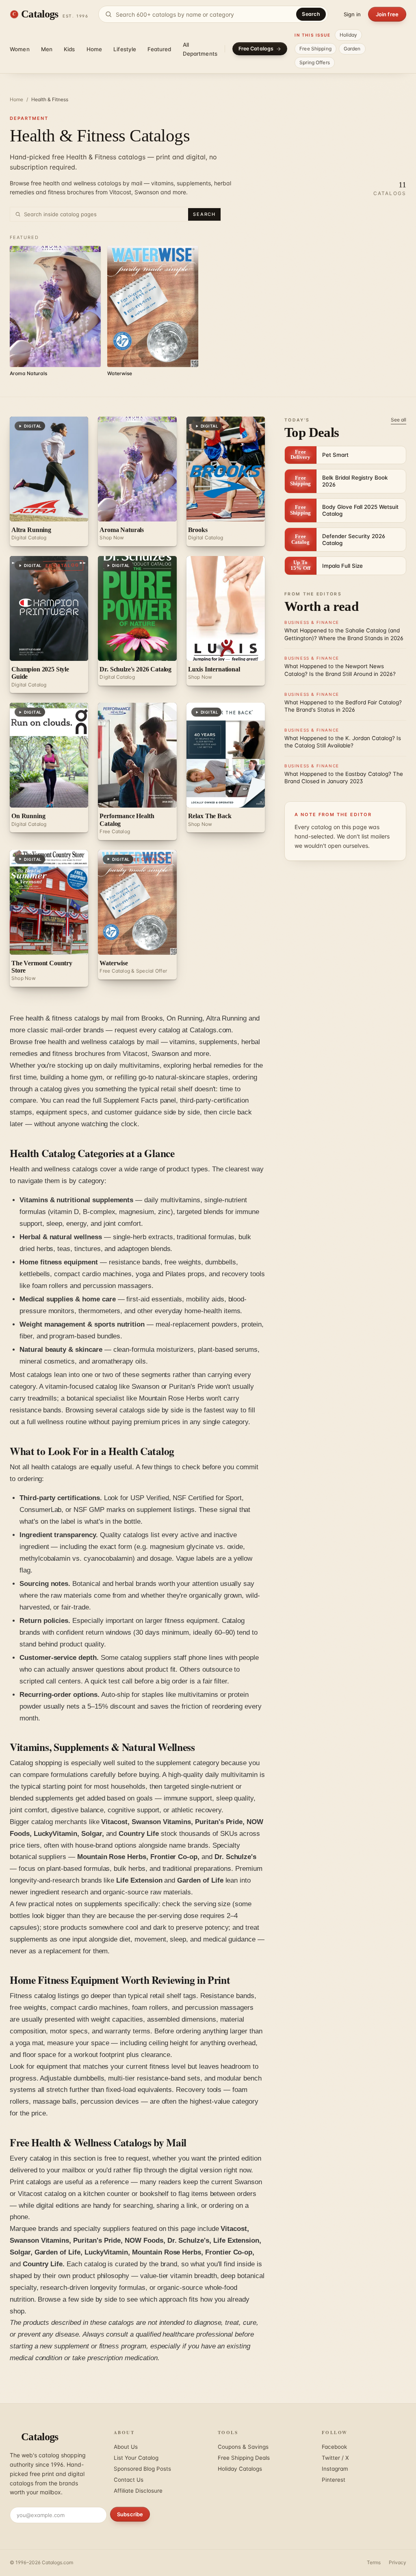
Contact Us (129, 2480)
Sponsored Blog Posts (142, 2469)
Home (94, 49)
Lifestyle (125, 49)
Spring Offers (315, 62)
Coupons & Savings (243, 2447)
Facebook (334, 2447)
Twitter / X (335, 2458)
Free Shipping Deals (244, 2458)
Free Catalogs (256, 49)
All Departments (200, 49)
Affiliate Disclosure (138, 2491)
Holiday (349, 35)
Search (311, 14)
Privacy (398, 2562)
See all (399, 420)
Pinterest (334, 2480)
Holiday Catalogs (240, 2469)
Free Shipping (315, 49)
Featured (159, 49)
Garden (352, 49)
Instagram (335, 2469)
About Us (126, 2447)
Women (20, 49)
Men (47, 49)
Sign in (352, 14)
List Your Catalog (136, 2458)
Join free (387, 14)
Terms (374, 2562)
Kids (69, 49)
